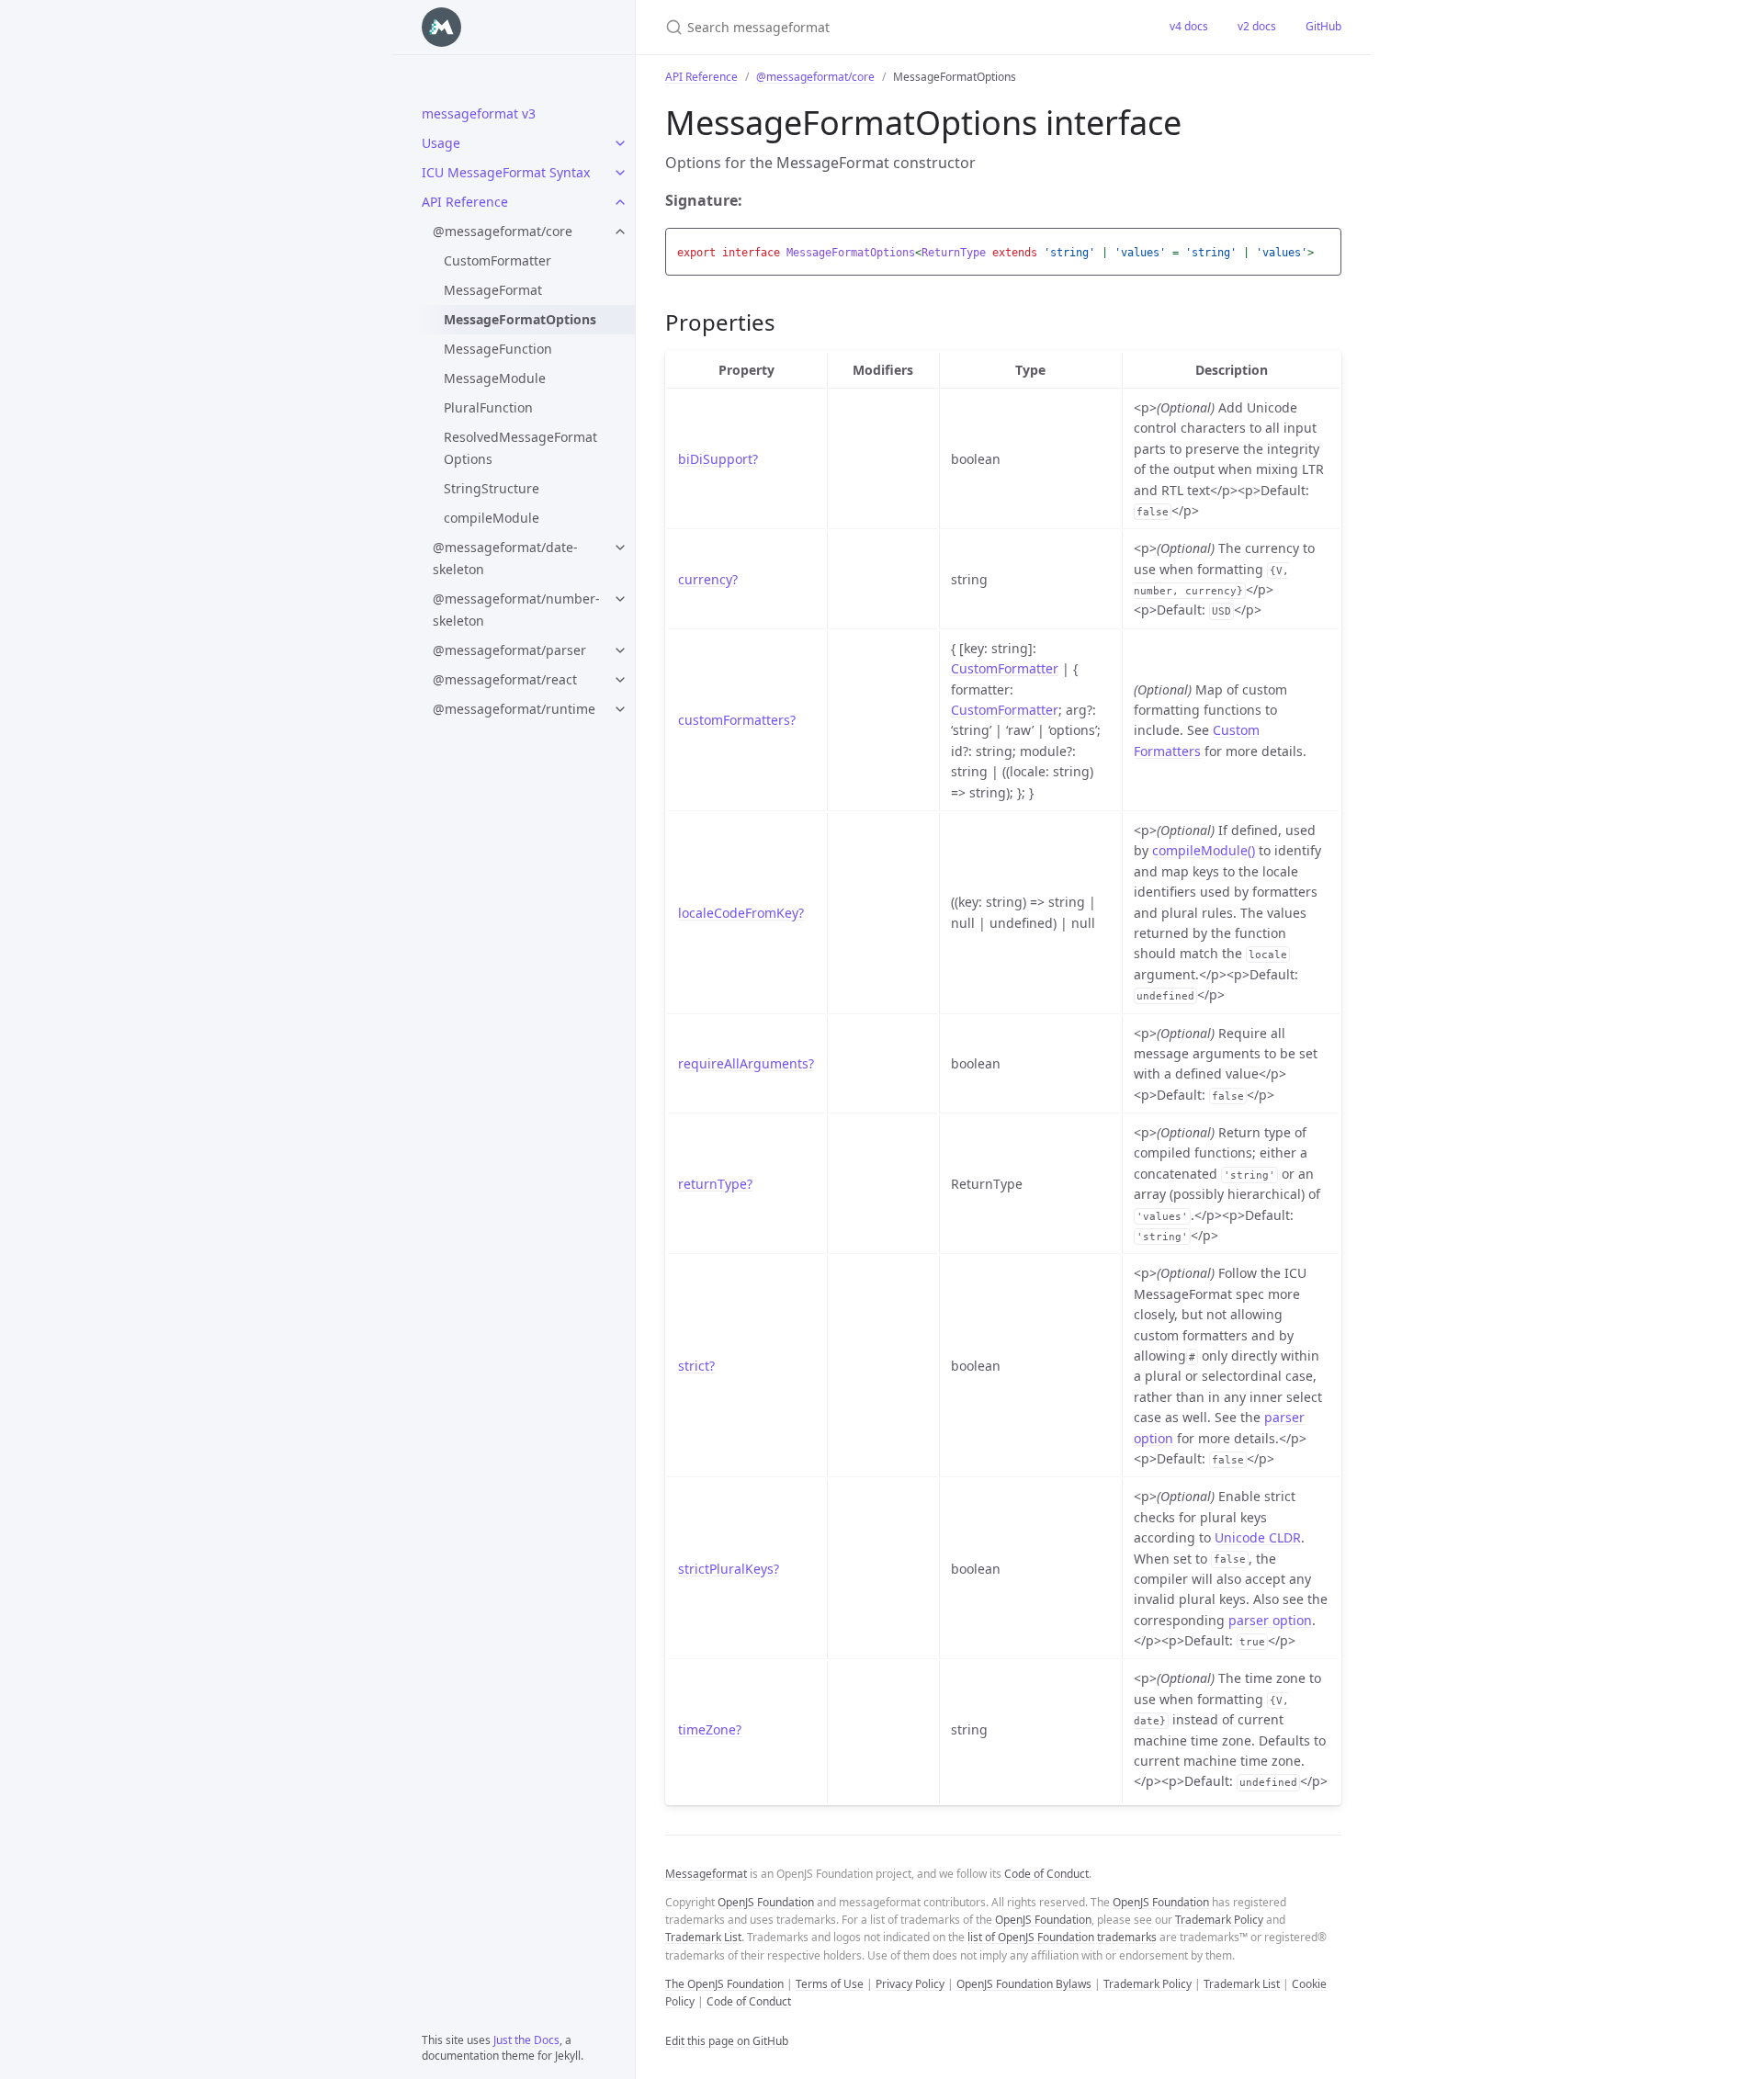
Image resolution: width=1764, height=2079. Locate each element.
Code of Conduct (1046, 1874)
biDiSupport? (718, 459)
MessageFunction (498, 349)
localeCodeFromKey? (741, 913)
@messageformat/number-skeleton (516, 610)
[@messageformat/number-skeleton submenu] (620, 599)
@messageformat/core (503, 231)
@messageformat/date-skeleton (505, 558)
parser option (1270, 1620)
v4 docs (1189, 26)
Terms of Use (830, 1984)
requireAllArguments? (746, 1063)
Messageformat (706, 1874)
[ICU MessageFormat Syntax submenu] (620, 173)
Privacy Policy (910, 1984)
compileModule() (1204, 850)
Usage (441, 143)
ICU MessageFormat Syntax (506, 172)
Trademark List (703, 1937)
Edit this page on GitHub (727, 2041)
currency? (708, 579)
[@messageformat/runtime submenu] (620, 709)
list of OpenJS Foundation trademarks (1062, 1937)
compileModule (492, 518)
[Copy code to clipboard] (1325, 247)
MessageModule (495, 378)
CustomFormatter (498, 260)
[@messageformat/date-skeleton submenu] (620, 548)
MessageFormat (493, 290)
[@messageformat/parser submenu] (620, 650)
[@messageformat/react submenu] (620, 680)
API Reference (465, 202)
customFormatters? (737, 720)
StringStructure (492, 488)
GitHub (1323, 26)
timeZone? (710, 1729)
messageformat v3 (479, 113)
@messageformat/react (505, 679)
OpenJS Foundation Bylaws (1024, 1984)
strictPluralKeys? (729, 1569)
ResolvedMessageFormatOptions (520, 448)
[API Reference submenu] (620, 202)
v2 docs (1257, 26)
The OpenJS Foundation (724, 1984)
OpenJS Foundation (766, 1902)
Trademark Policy (1219, 1920)
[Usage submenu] (620, 143)
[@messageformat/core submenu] (620, 232)
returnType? (715, 1184)
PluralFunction (488, 407)
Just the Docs (526, 2040)
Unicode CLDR (1258, 1537)
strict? (696, 1366)
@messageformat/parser (509, 650)
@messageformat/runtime (514, 709)
